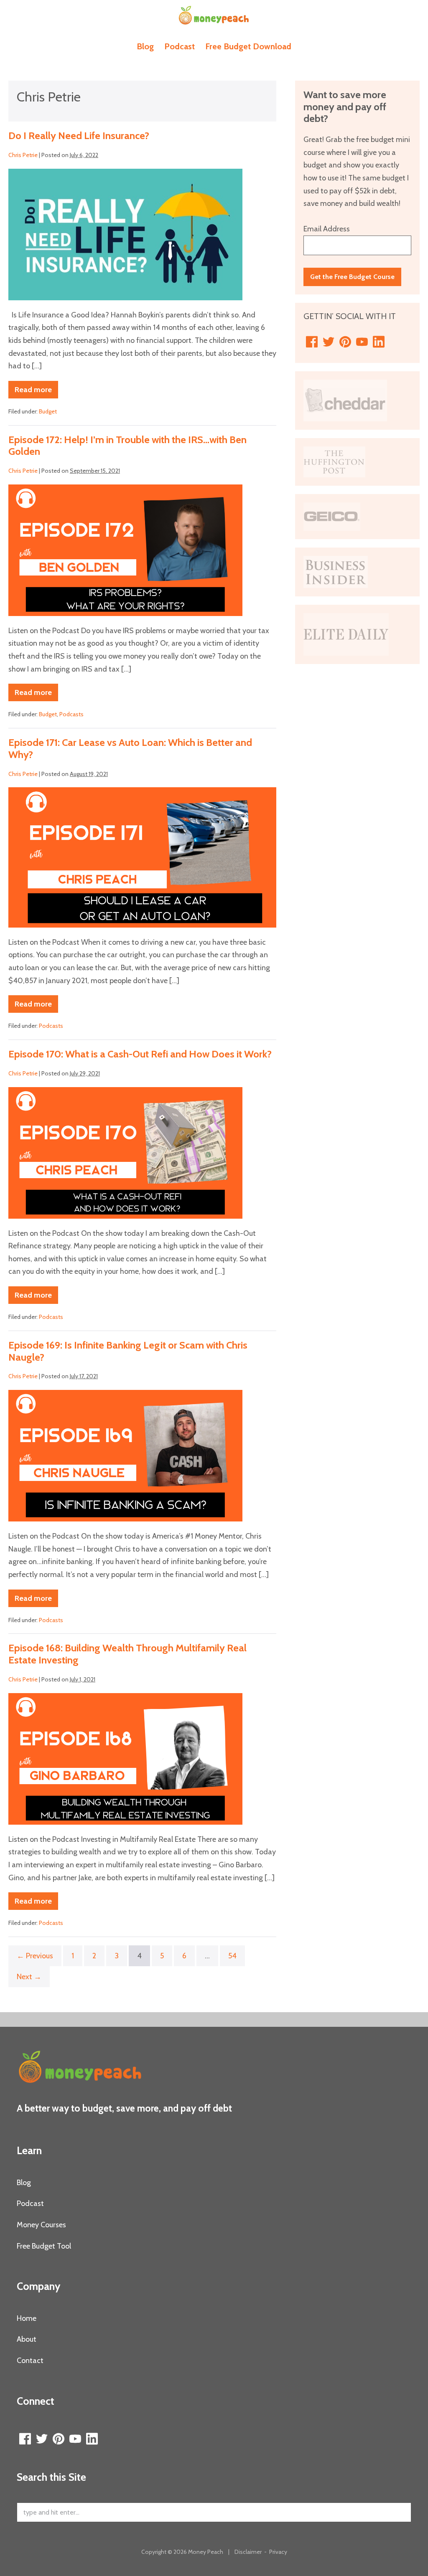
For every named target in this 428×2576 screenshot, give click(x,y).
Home (27, 2318)
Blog (145, 46)
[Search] (400, 2513)
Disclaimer (248, 2552)
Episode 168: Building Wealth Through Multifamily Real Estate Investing (127, 1654)
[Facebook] (312, 342)
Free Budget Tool (44, 2246)
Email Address (327, 229)
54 (232, 1956)
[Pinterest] (345, 342)
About (27, 2339)
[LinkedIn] (379, 342)
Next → (29, 1977)
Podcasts (71, 714)
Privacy (278, 2552)
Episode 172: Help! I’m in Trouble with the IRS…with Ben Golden (127, 446)
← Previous (35, 1956)
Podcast (180, 46)
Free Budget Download (248, 46)
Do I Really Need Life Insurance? (79, 136)
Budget (48, 411)
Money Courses (41, 2225)
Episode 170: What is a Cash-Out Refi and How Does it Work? (140, 1054)
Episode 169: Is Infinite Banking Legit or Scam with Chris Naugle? (128, 1351)
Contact (30, 2360)
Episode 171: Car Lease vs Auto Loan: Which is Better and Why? (130, 748)
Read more (36, 392)
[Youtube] (362, 342)
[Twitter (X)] (329, 342)
